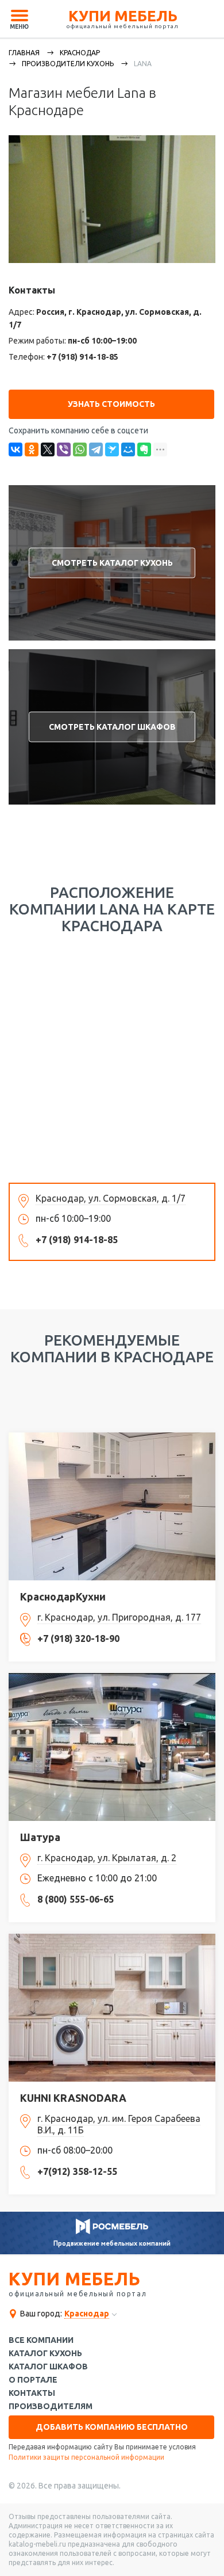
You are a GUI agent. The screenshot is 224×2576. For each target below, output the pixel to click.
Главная (24, 53)
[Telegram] (96, 449)
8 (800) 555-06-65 (76, 1899)
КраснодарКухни (63, 1596)
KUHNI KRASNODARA (73, 2098)
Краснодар (80, 53)
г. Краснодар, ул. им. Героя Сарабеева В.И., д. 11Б (119, 2124)
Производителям (51, 2407)
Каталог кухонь (45, 2354)
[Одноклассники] (32, 449)
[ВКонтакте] (16, 449)
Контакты (32, 2393)
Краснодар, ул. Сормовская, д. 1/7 (111, 1198)
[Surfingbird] (112, 449)
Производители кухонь (68, 64)
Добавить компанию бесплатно (112, 2427)
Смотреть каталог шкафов (112, 727)
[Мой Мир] (128, 449)
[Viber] (64, 449)
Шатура (40, 1837)
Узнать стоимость (111, 404)
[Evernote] (144, 449)
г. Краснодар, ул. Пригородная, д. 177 (119, 1617)
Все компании (41, 2340)
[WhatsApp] (80, 449)
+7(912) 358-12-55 (77, 2171)
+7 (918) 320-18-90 (78, 1638)
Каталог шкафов (48, 2367)
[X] (48, 449)
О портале (33, 2380)
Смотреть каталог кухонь (112, 563)
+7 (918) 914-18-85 (82, 357)
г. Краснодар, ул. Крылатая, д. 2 (107, 1858)
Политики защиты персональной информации (86, 2457)
